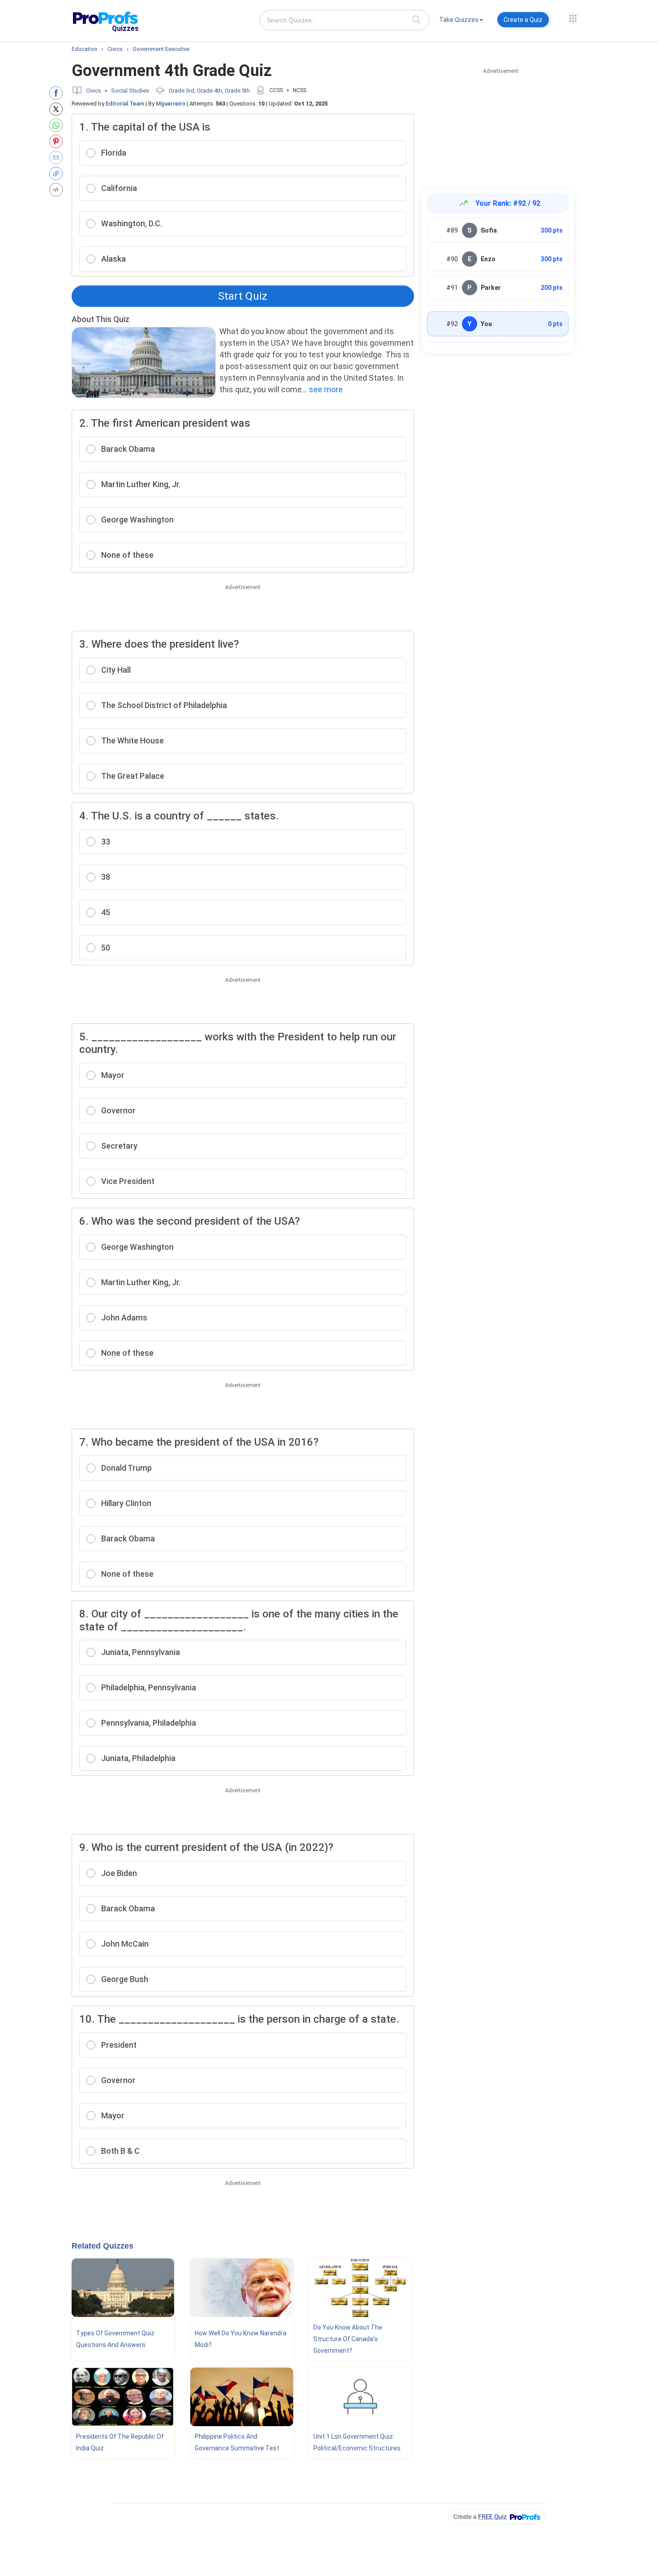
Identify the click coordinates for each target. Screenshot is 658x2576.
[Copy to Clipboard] (58, 174)
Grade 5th (237, 91)
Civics (94, 91)
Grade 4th (209, 91)
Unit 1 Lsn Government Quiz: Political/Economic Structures (357, 2442)
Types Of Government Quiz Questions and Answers (115, 2339)
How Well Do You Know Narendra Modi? (241, 2339)
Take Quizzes (459, 20)
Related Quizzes (103, 2246)
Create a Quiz (523, 20)
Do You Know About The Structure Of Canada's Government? (348, 2339)
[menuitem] (461, 21)
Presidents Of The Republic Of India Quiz (120, 2442)
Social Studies (130, 91)
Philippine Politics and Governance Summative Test (237, 2442)
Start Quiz (243, 296)
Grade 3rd (182, 91)
